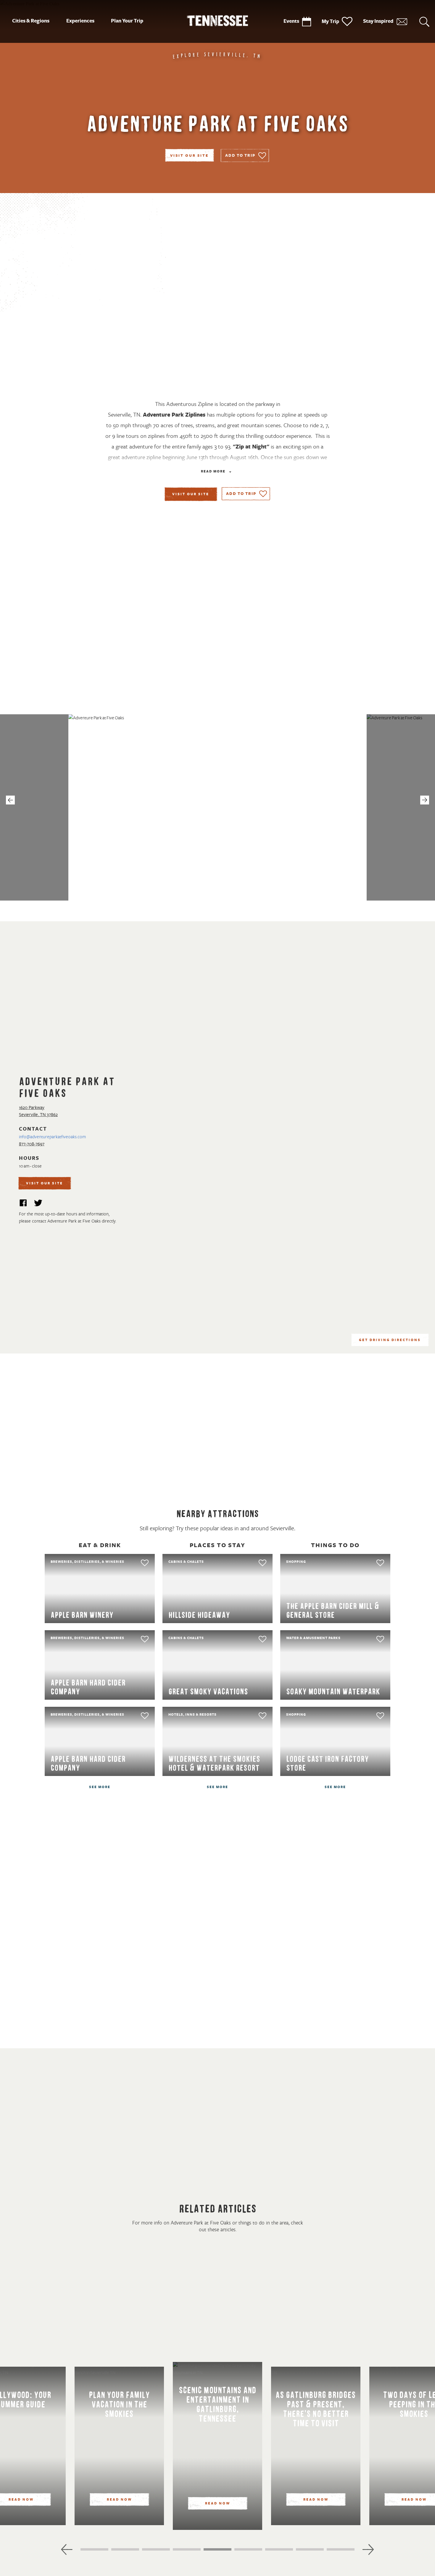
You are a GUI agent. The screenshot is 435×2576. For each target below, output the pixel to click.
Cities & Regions (31, 21)
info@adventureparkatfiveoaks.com (52, 1137)
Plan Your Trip (127, 21)
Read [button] (213, 472)
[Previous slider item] (67, 2549)
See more (100, 1787)
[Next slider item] (368, 2549)
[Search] (424, 21)
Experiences (80, 21)
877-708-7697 (32, 1144)
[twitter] (38, 1204)
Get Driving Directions (390, 1340)
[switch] (245, 156)
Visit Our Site (189, 156)
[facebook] (23, 1204)
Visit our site (191, 494)
